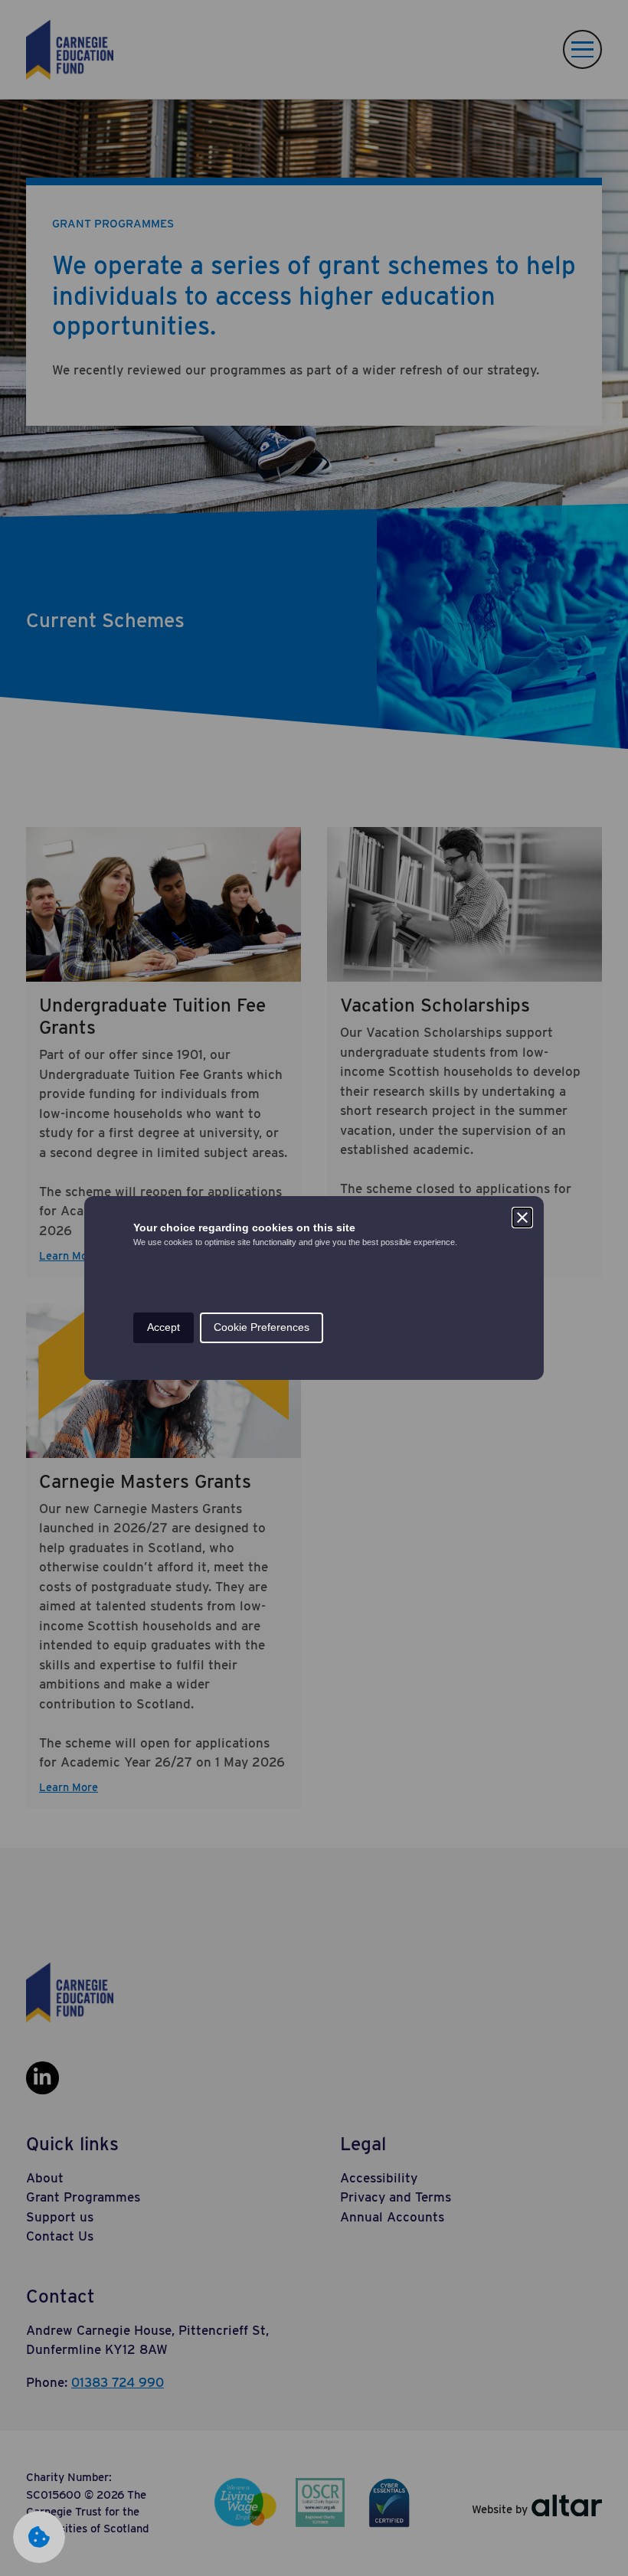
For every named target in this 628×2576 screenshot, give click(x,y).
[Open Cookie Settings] (39, 2537)
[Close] (522, 1218)
